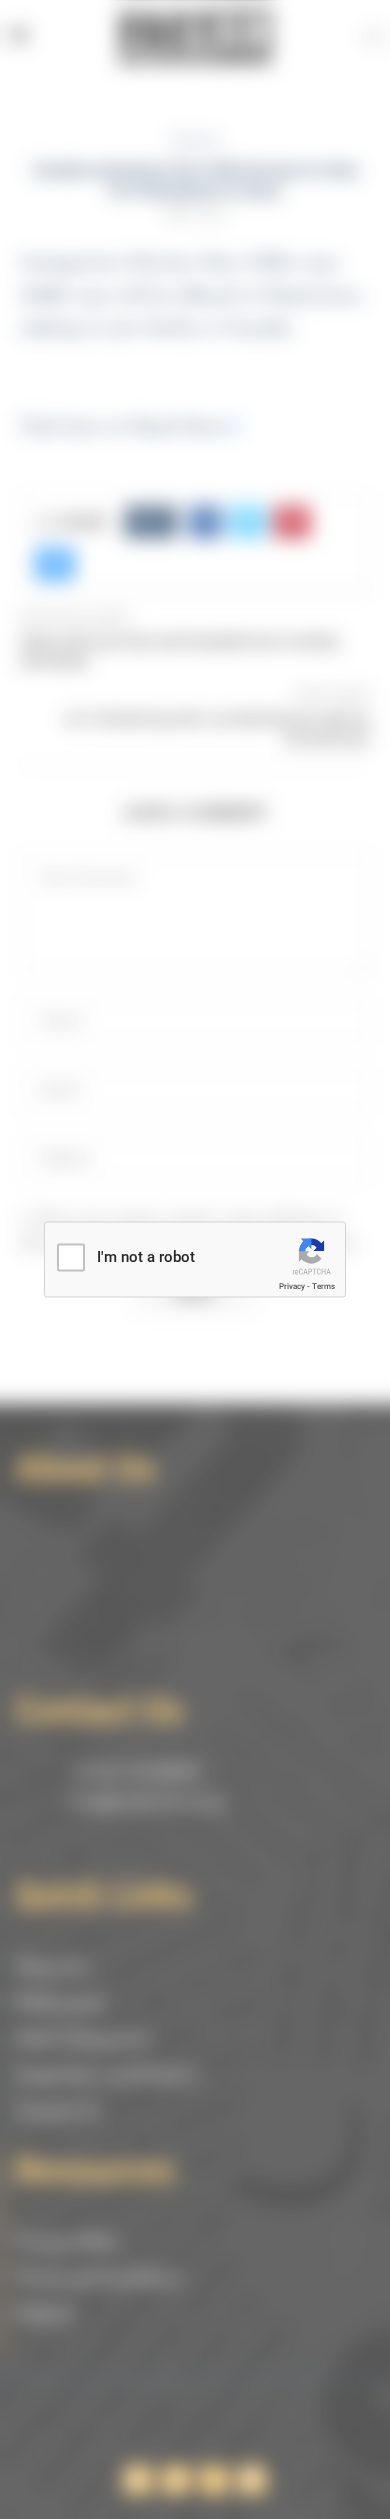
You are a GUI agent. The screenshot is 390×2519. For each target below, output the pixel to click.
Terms (323, 1286)
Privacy (292, 1286)
